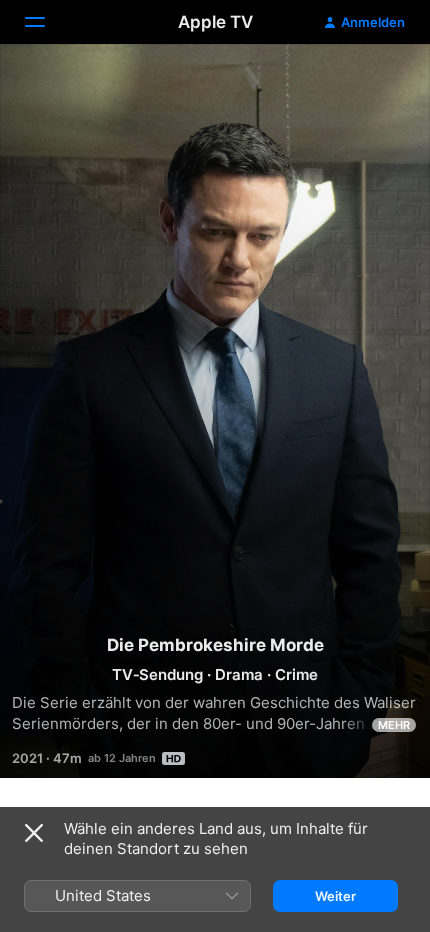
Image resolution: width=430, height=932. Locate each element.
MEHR (394, 725)
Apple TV (215, 22)
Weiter (335, 896)
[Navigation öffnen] (47, 22)
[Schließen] (34, 833)
